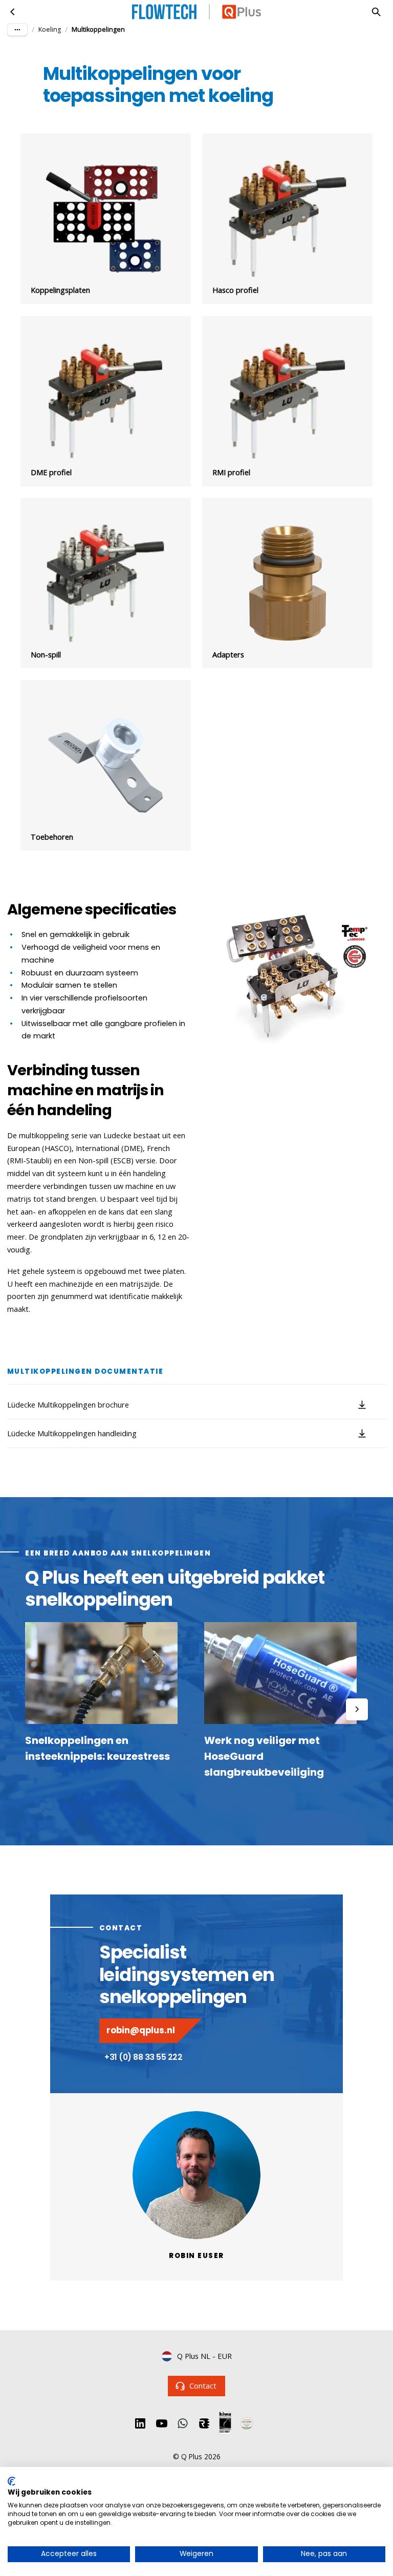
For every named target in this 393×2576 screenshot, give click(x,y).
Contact (203, 2386)
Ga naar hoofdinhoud (53, 19)
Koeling (50, 29)
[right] (357, 1709)
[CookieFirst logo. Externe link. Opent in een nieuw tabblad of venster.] (12, 2481)
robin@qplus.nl (141, 2030)
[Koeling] (13, 12)
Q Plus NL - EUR (204, 2356)
